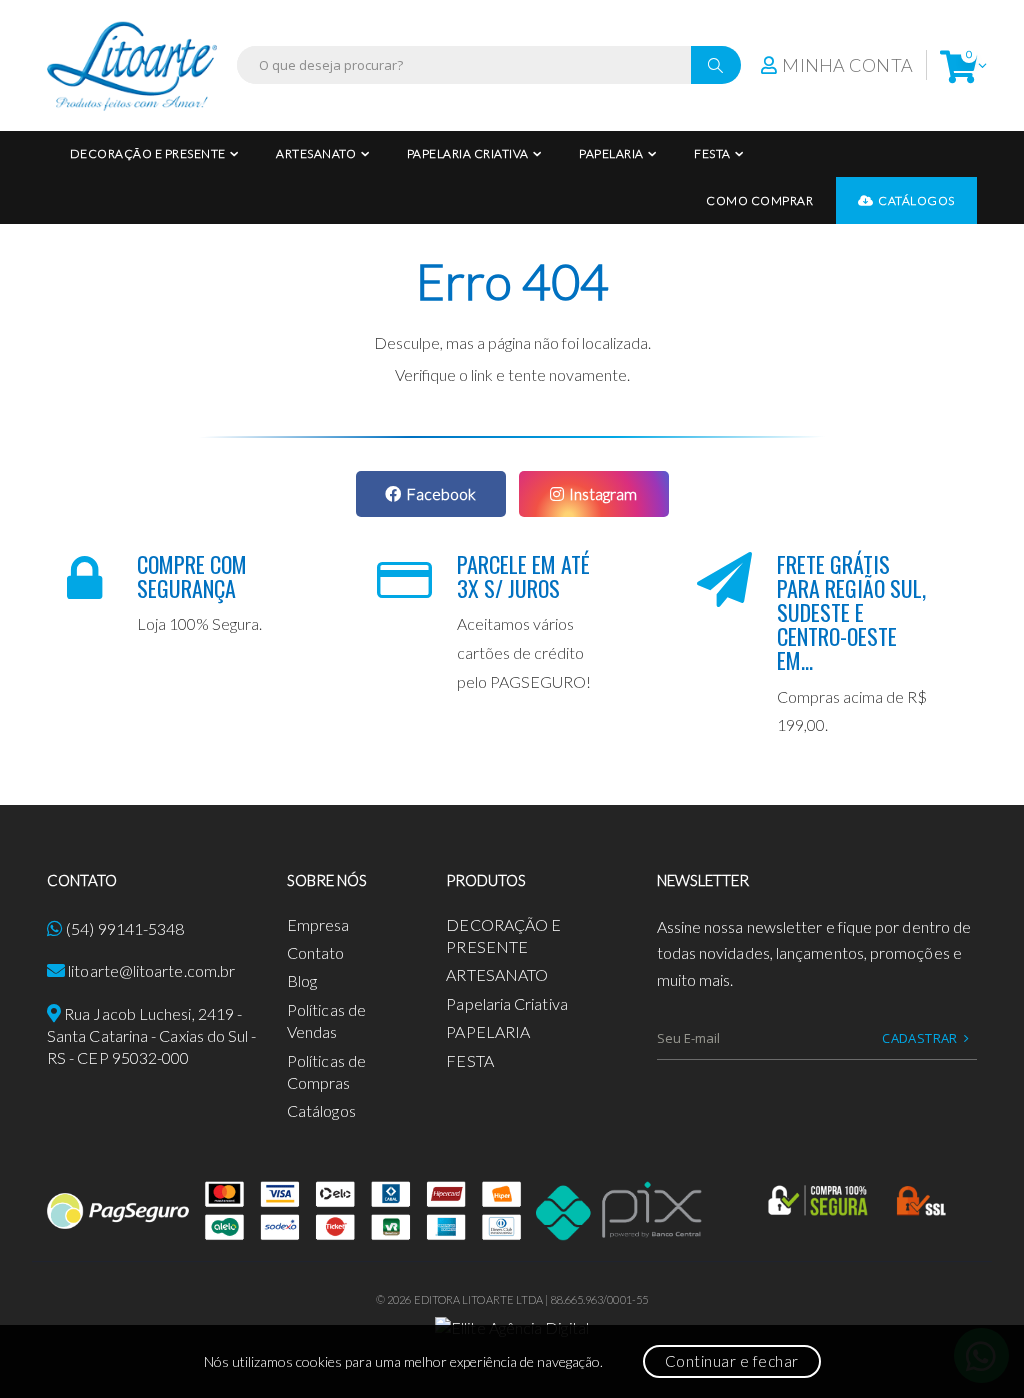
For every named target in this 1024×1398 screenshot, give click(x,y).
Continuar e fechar (732, 1361)
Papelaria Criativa (468, 153)
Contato (316, 952)
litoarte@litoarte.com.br (151, 970)
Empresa (318, 924)
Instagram (603, 493)
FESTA (712, 153)
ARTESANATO (316, 153)
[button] (958, 65)
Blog (302, 980)
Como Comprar (759, 200)
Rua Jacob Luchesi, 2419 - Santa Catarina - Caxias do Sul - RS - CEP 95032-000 (152, 1036)
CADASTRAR (920, 1038)
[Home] (132, 65)
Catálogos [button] (916, 200)
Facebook (441, 493)
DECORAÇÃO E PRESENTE (148, 153)
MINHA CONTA (847, 65)
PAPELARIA (611, 153)
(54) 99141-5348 (125, 928)
